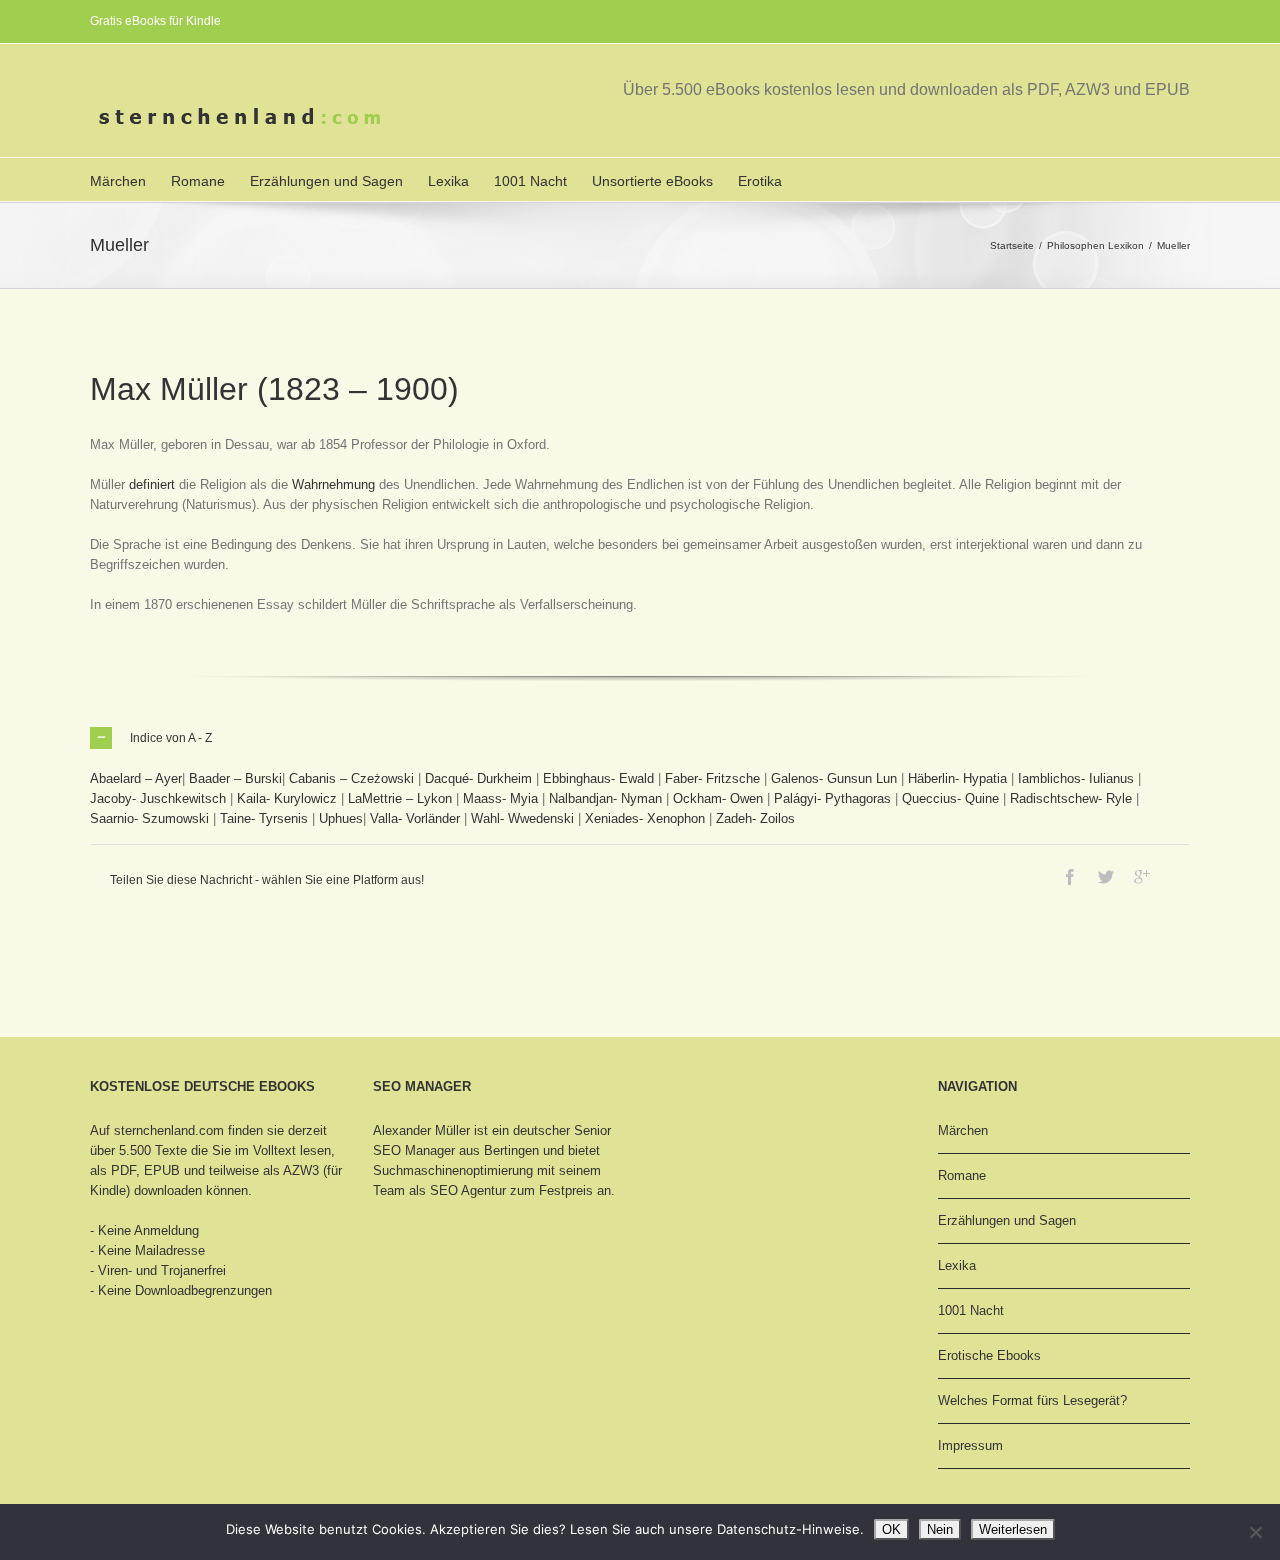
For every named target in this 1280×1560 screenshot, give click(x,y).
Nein (940, 1529)
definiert (152, 484)
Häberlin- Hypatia (957, 778)
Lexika (448, 181)
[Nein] (1255, 1532)
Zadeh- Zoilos (755, 818)
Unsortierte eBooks (652, 181)
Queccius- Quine (950, 798)
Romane (198, 181)
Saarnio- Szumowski (149, 818)
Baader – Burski (235, 778)
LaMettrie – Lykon (400, 798)
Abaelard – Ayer (136, 778)
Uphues (341, 818)
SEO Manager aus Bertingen (456, 1150)
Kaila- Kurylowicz (287, 798)
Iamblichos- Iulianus (1076, 778)
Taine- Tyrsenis (264, 818)
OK (891, 1529)
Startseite (1012, 245)
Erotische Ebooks (989, 1355)
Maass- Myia (500, 798)
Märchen (118, 181)
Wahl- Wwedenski (522, 818)
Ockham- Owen (718, 798)
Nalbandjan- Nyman (605, 798)
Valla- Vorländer (415, 818)
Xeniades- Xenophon (645, 818)
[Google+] (1142, 877)
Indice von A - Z (171, 738)
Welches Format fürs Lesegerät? (1032, 1400)
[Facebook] (1070, 877)
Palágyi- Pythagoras (832, 798)
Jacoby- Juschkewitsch (158, 798)
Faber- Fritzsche (712, 778)
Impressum (970, 1445)
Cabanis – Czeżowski (351, 778)
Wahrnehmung (333, 484)
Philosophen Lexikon (1095, 245)
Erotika (760, 181)
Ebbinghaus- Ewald (598, 778)
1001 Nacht (530, 181)
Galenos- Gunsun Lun (834, 778)
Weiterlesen (1013, 1529)
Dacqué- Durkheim (478, 778)
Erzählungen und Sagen (326, 181)
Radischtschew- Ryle (1071, 798)
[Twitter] (1106, 877)
